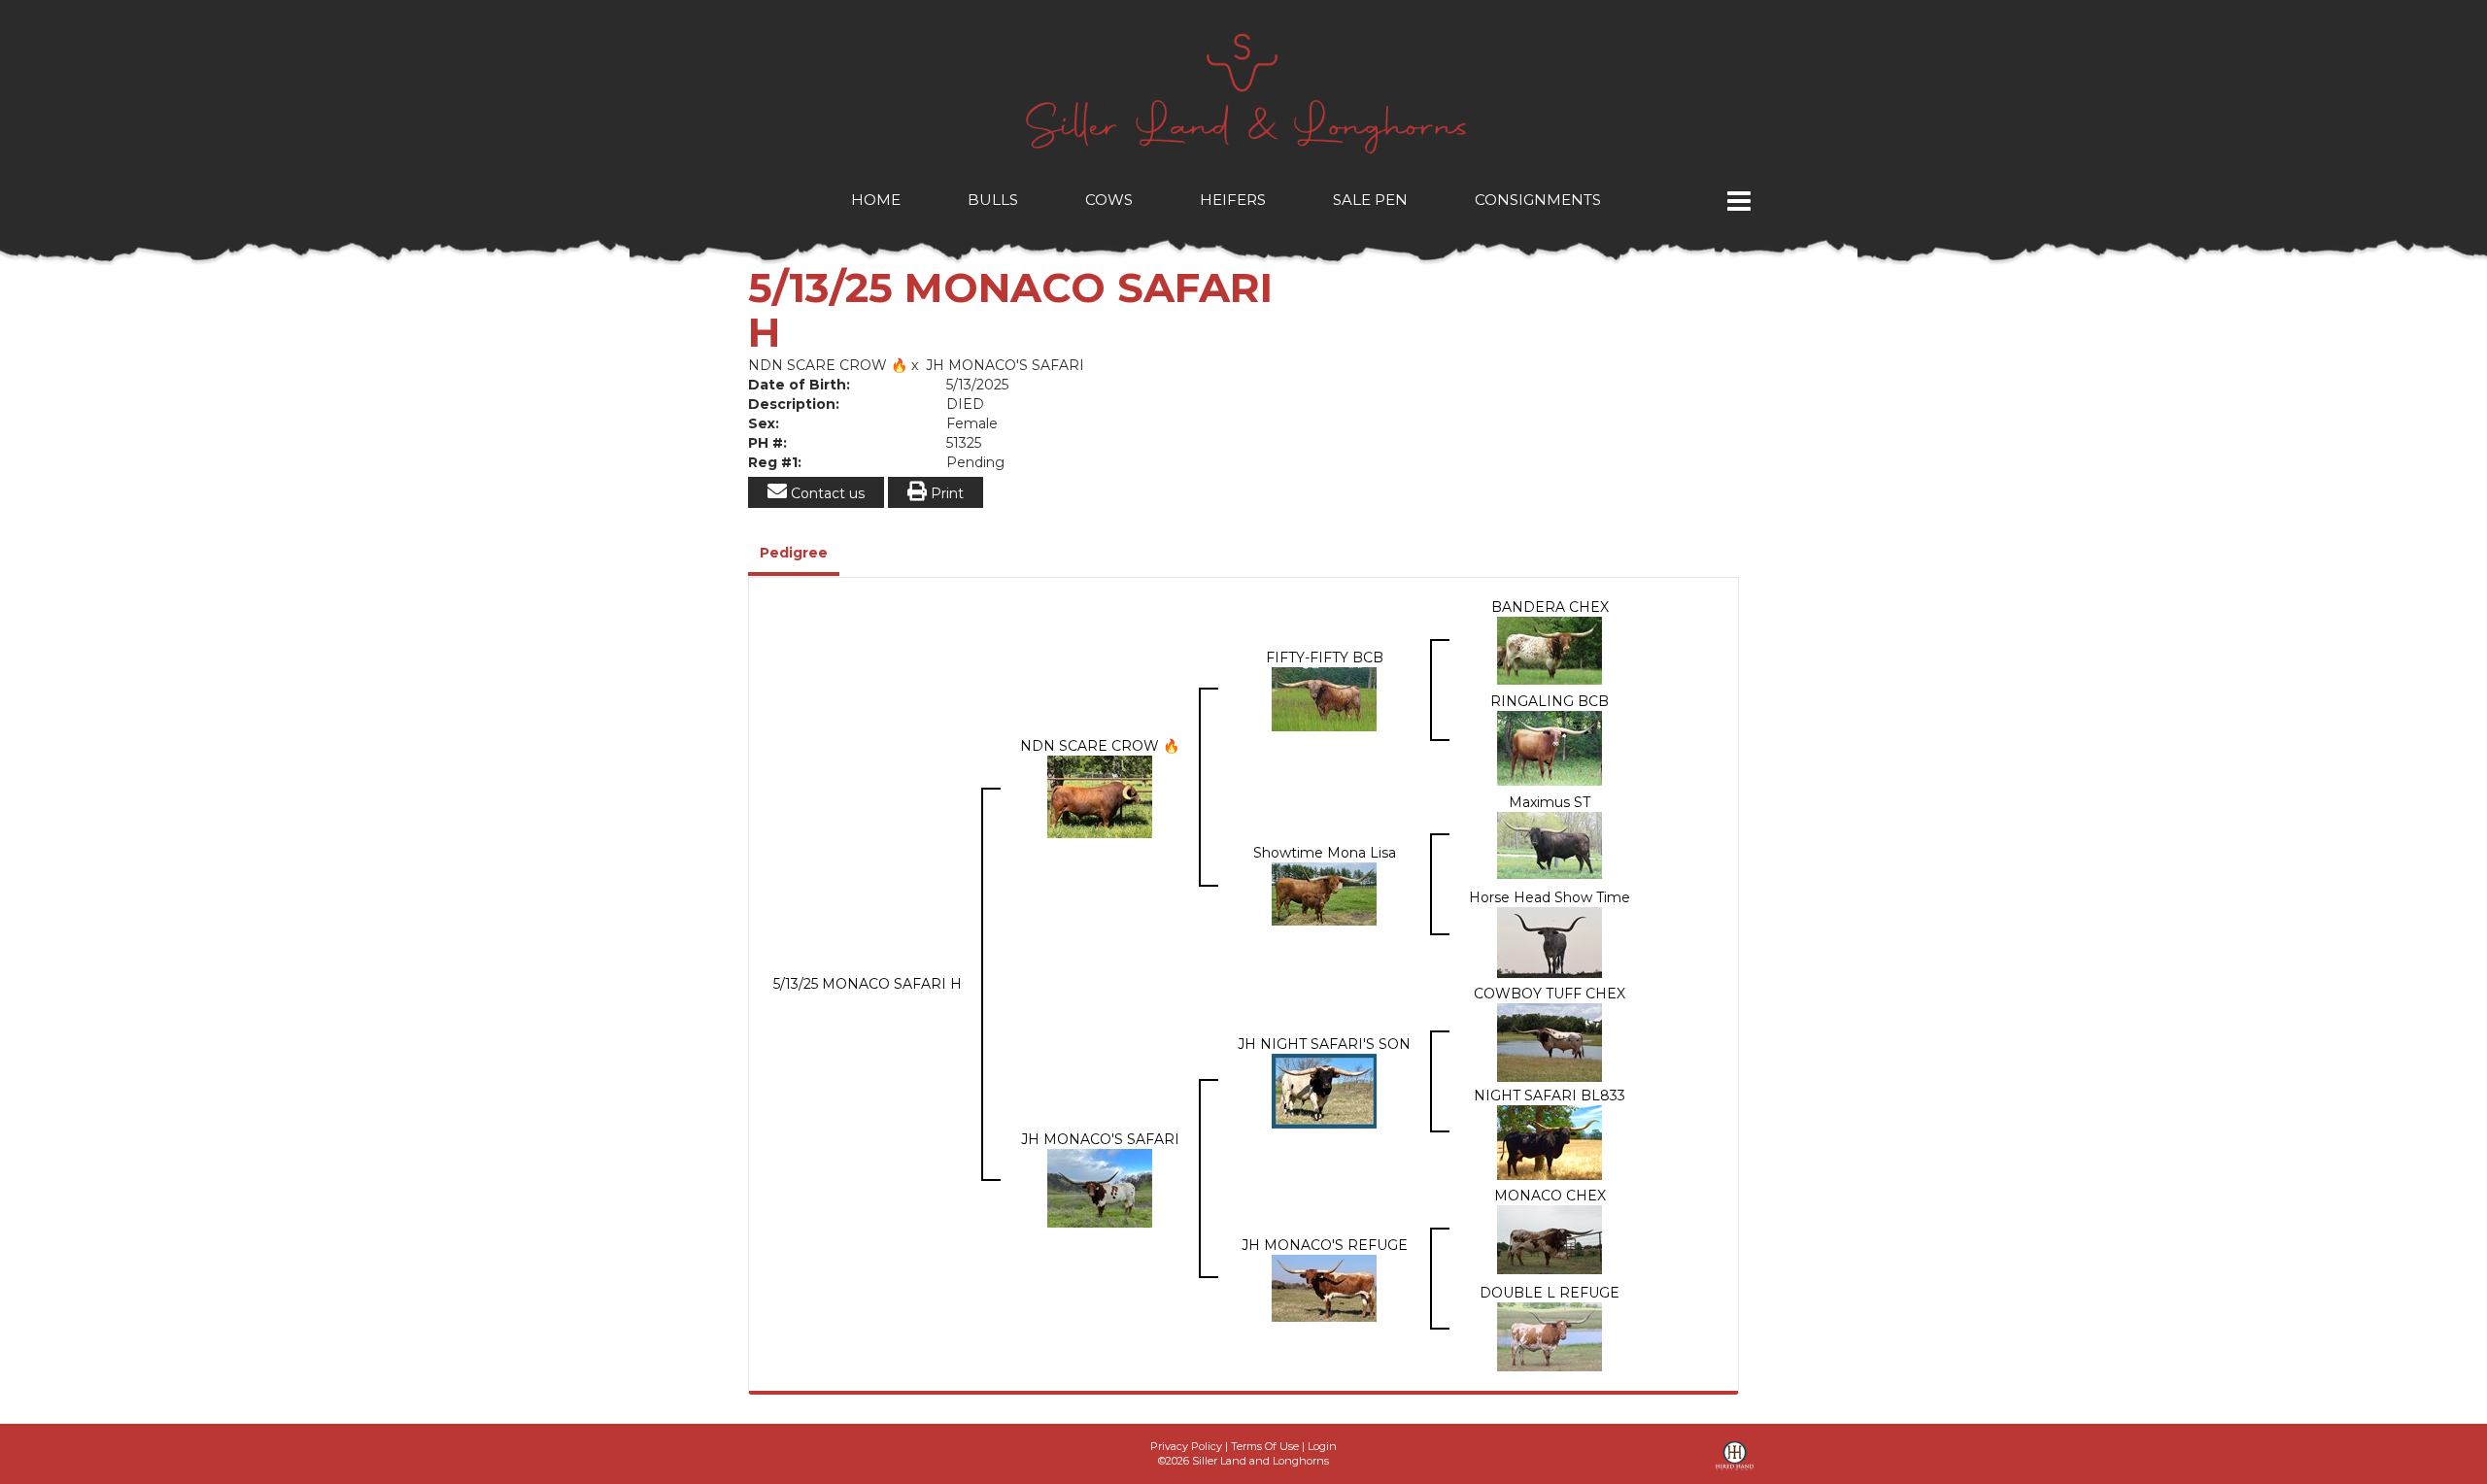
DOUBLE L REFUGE (1550, 1293)
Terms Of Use (1265, 1446)
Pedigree (794, 553)
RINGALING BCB (1550, 701)
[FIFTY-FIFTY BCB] (1324, 698)
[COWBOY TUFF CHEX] (1550, 1041)
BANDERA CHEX (1550, 607)
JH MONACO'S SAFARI (1005, 365)
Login (1322, 1446)
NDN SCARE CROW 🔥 (828, 365)
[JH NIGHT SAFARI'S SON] (1324, 1090)
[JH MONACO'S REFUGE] (1324, 1287)
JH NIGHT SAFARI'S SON (1324, 1044)
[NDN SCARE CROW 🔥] (1100, 795)
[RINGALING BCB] (1550, 747)
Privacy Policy (1186, 1446)
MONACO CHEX (1550, 1196)
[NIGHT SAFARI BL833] (1550, 1141)
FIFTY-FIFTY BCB (1325, 658)
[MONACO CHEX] (1550, 1238)
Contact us (826, 493)
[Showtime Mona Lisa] (1324, 893)
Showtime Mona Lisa (1325, 853)
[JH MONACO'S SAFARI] (1100, 1187)
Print (945, 493)
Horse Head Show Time (1550, 897)
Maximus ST (1550, 802)
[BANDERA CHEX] (1550, 649)
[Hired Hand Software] (1735, 1463)
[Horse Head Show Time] (1550, 941)
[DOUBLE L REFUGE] (1550, 1335)
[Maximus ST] (1550, 844)
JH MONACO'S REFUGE (1325, 1245)
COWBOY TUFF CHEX (1550, 994)
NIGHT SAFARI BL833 (1550, 1096)
